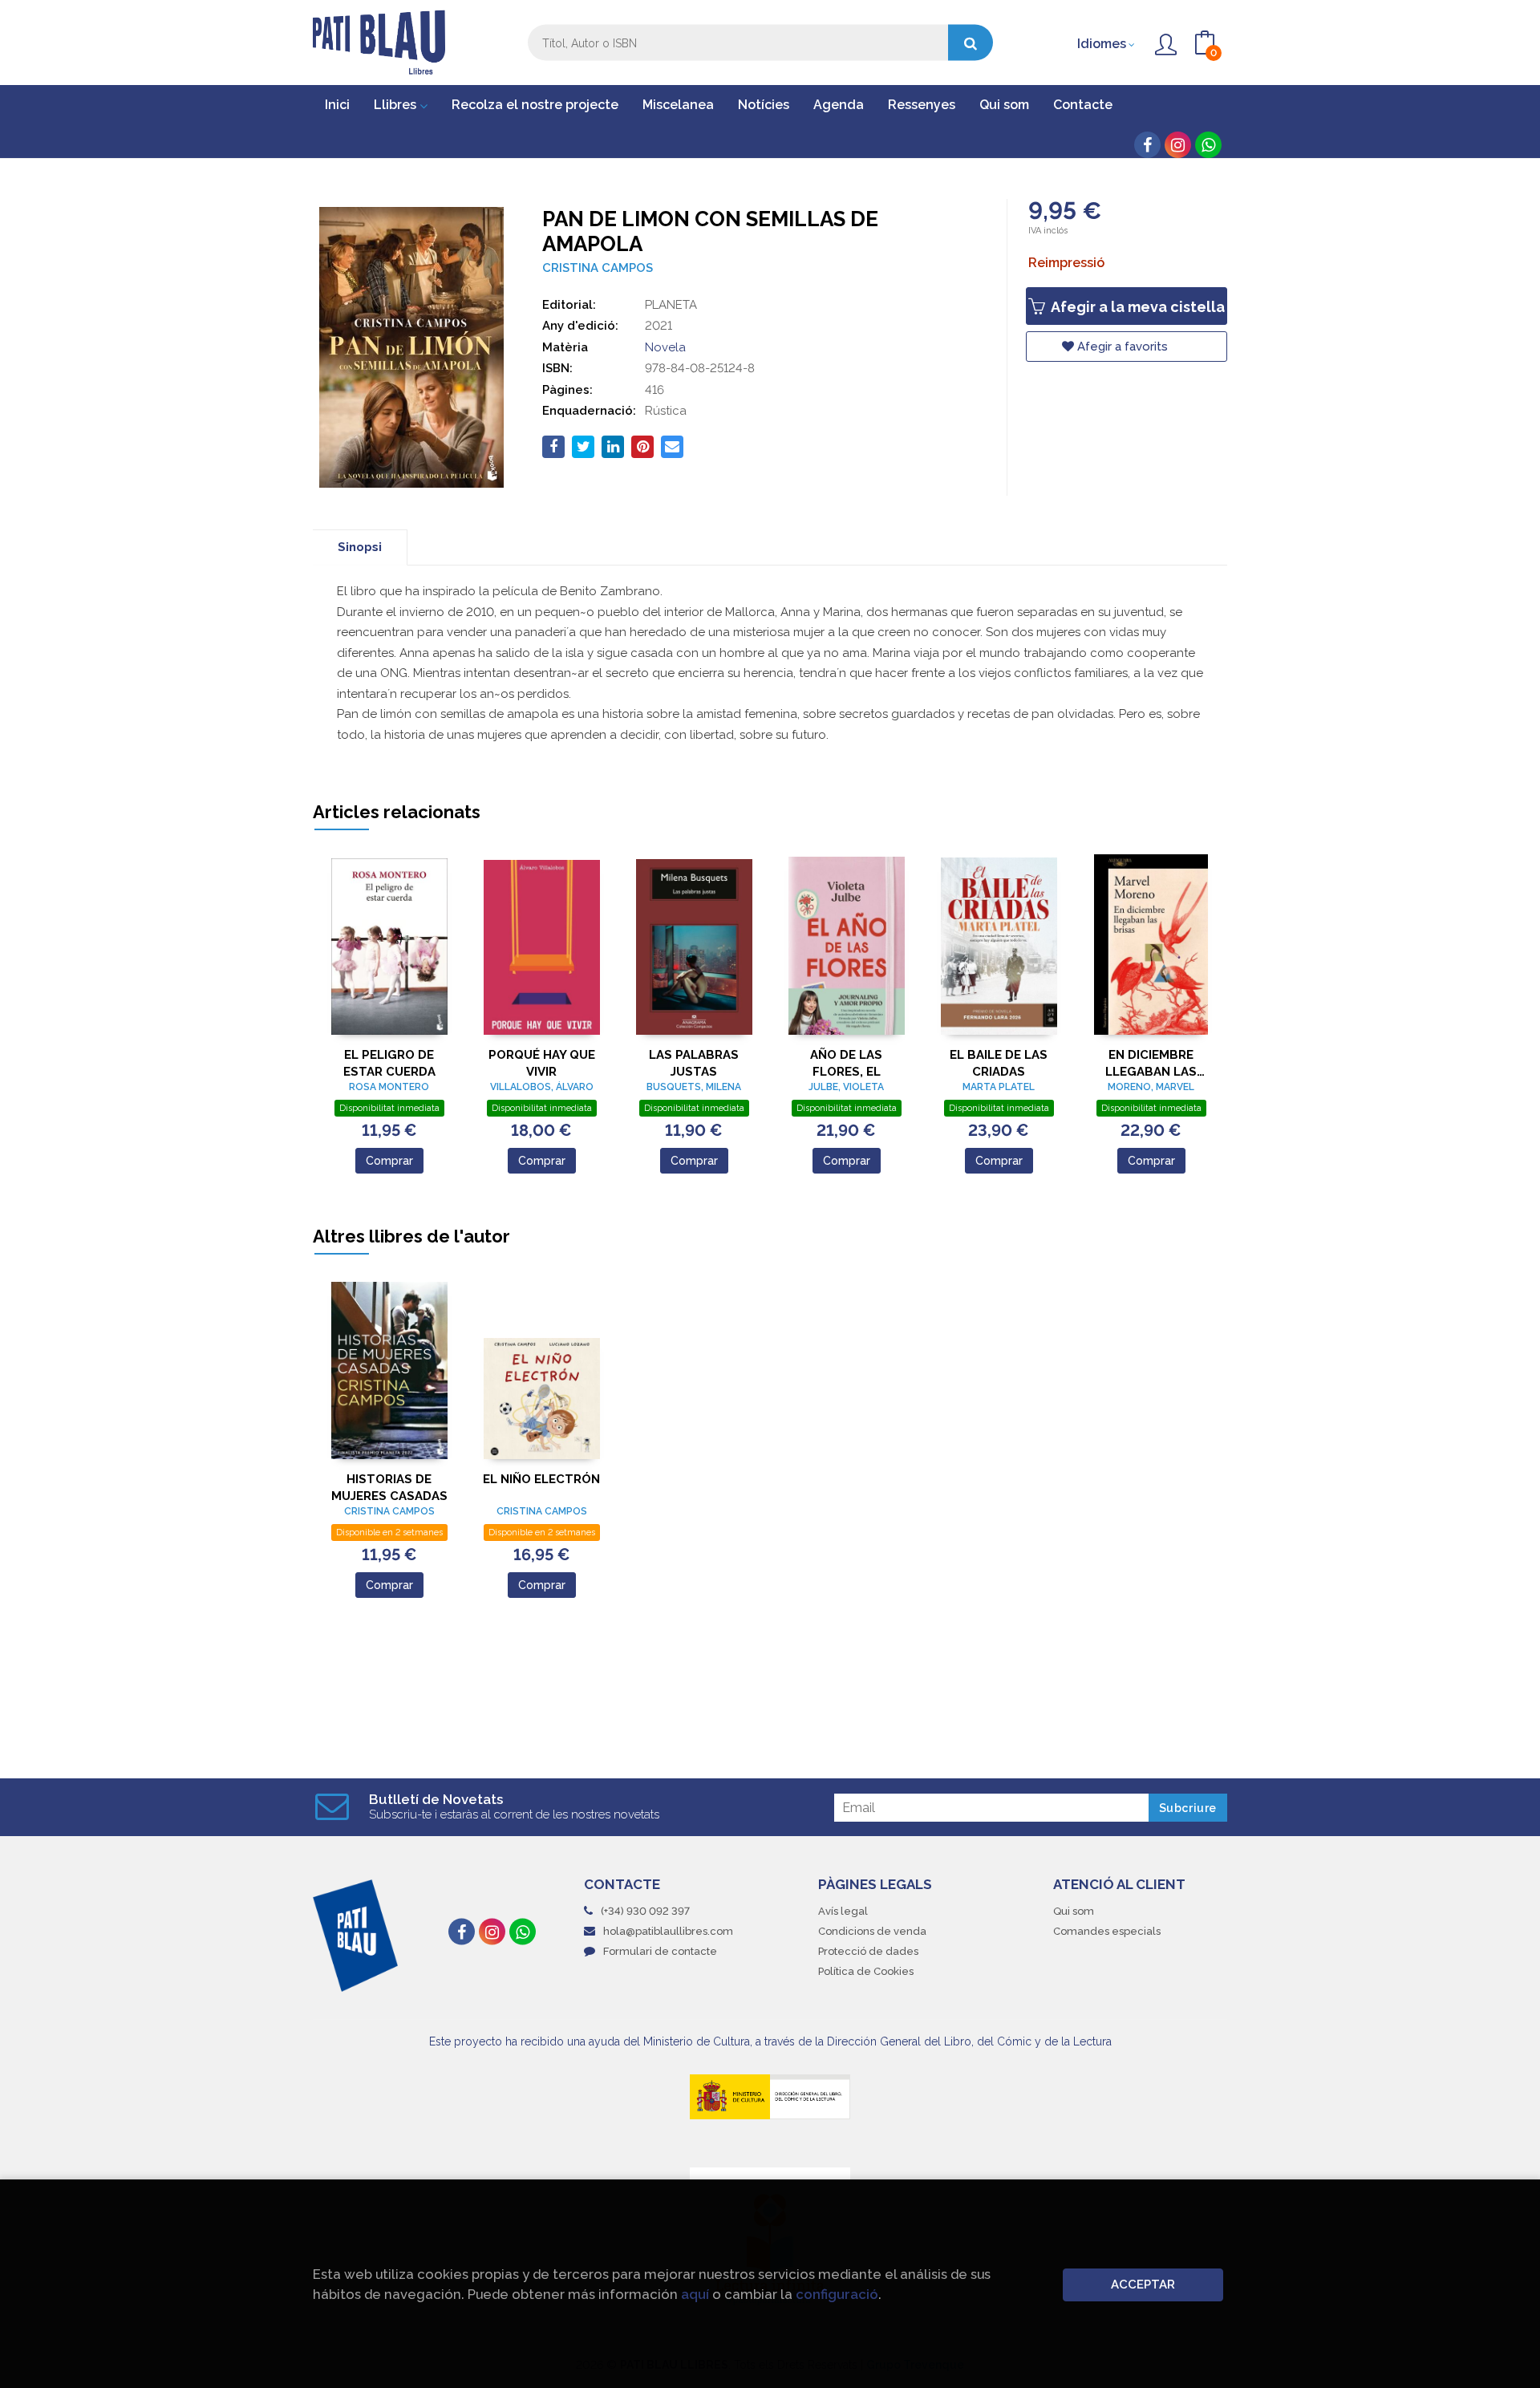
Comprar (389, 1161)
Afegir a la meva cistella (1136, 307)
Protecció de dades (868, 1951)
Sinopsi (360, 547)
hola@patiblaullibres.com (668, 1931)
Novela (665, 347)
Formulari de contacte (660, 1951)
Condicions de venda (872, 1931)
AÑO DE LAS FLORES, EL (846, 1063)
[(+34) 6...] (1208, 145)
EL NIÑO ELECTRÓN (541, 1479)
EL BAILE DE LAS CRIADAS (999, 1063)
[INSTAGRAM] (1178, 145)
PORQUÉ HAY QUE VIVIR (542, 1063)
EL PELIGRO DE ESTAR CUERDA (389, 1063)
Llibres (397, 105)
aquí (695, 2294)
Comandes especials (1107, 1931)
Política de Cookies (866, 1971)
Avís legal (843, 1911)
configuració (837, 2294)
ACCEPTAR (1143, 2285)
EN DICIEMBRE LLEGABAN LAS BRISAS (1151, 1063)
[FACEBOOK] (1147, 145)
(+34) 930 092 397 (645, 1911)
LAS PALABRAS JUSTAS (694, 1063)
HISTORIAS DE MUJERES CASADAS (389, 1488)
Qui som (1074, 1911)
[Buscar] (971, 43)
